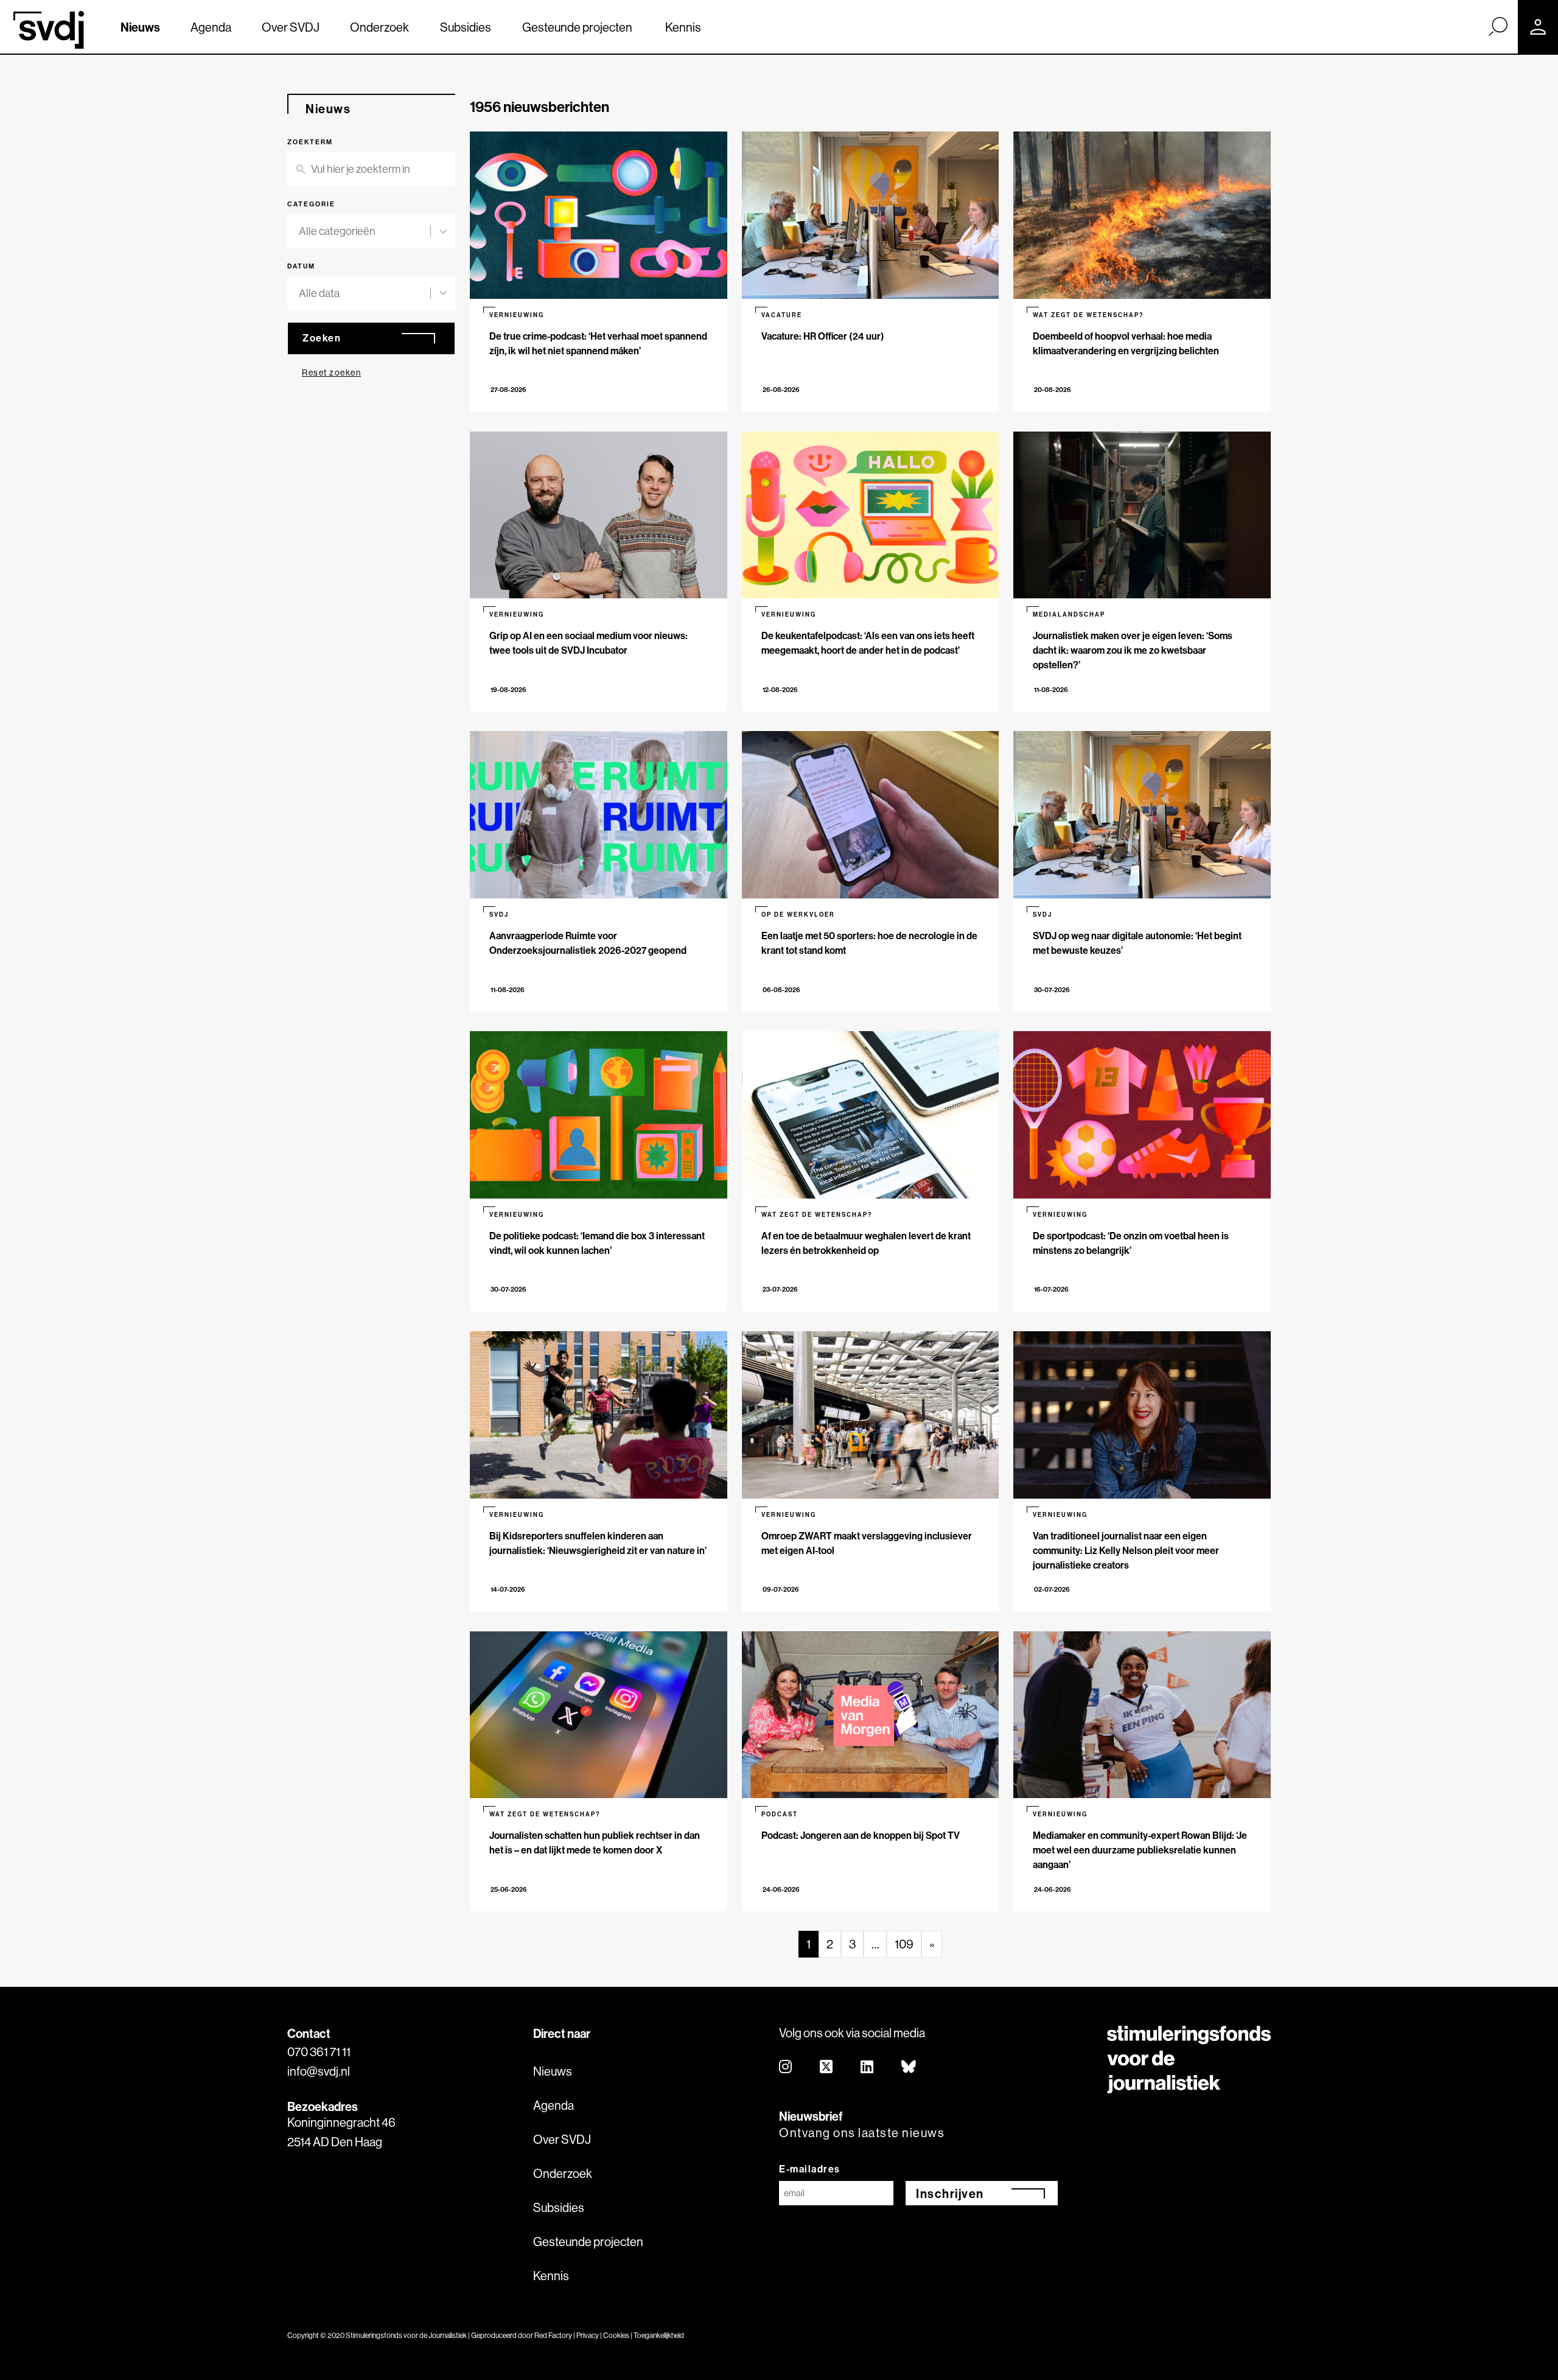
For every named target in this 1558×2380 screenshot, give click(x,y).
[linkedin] (868, 2067)
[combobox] (365, 231)
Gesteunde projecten (577, 27)
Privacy (588, 2335)
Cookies (616, 2335)
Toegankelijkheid (659, 2335)
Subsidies (466, 27)
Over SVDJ (291, 27)
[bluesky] (909, 2067)
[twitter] (827, 2067)
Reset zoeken (331, 373)
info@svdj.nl (319, 2071)
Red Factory (553, 2335)
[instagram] (786, 2067)
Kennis (683, 27)
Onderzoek (379, 27)
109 (904, 1944)
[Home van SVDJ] (49, 30)
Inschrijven (950, 2193)
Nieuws (140, 27)
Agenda (211, 27)
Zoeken (322, 338)
